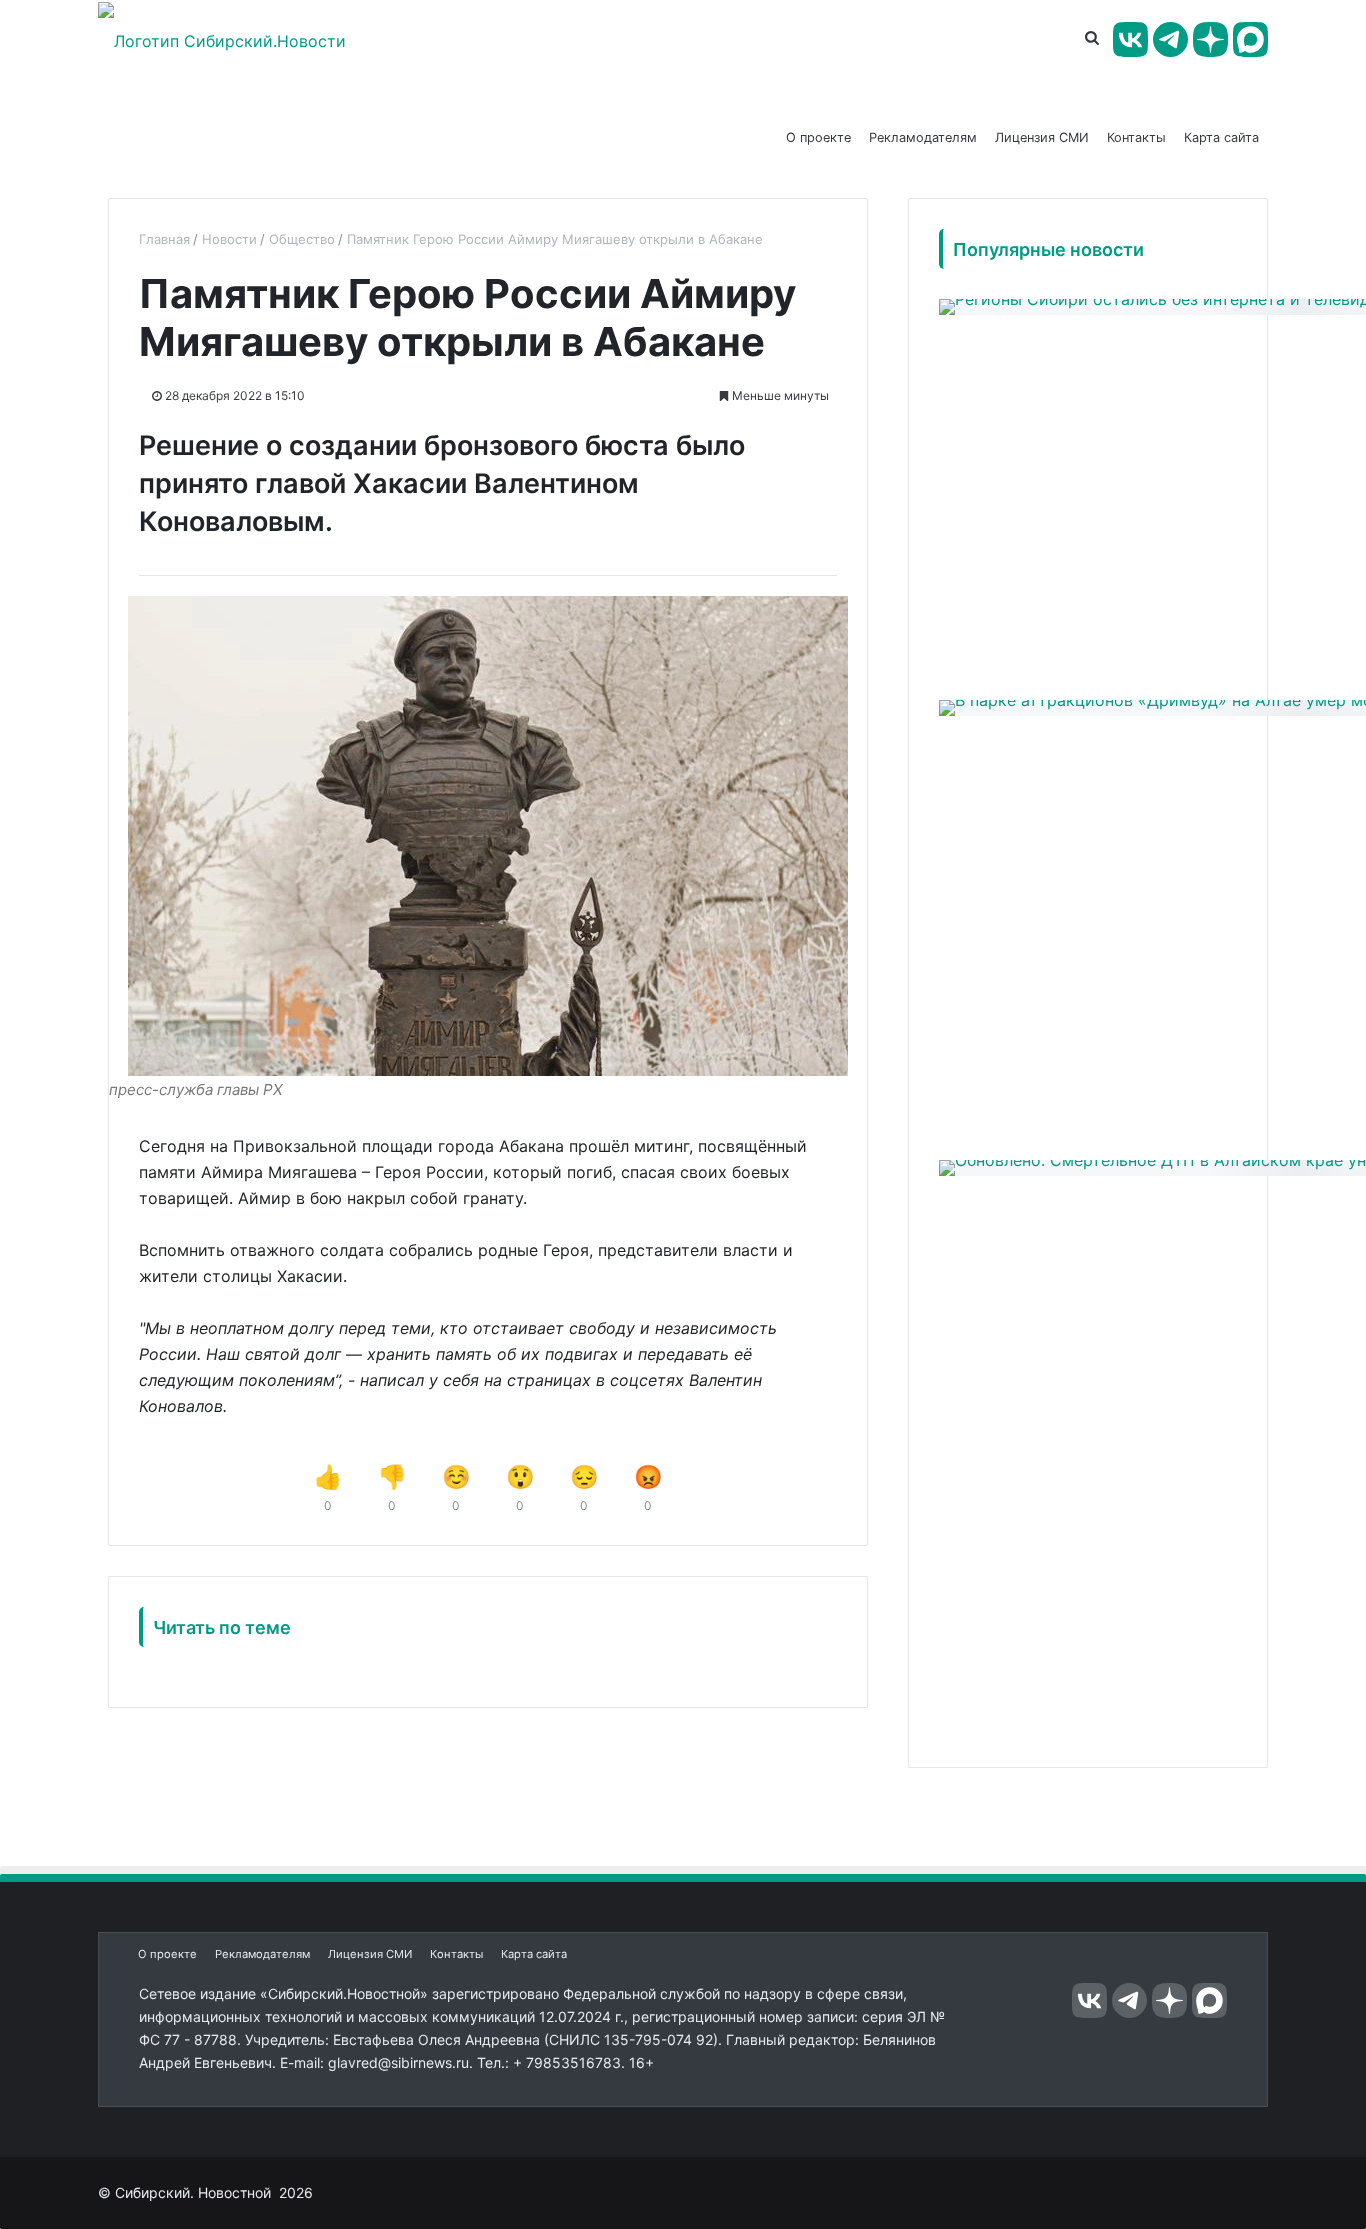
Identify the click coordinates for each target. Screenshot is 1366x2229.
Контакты (1136, 137)
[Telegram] (1170, 39)
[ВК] (1130, 39)
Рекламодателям (923, 137)
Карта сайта (1221, 137)
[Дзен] (1210, 39)
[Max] (1250, 39)
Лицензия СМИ (1042, 137)
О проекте (818, 137)
